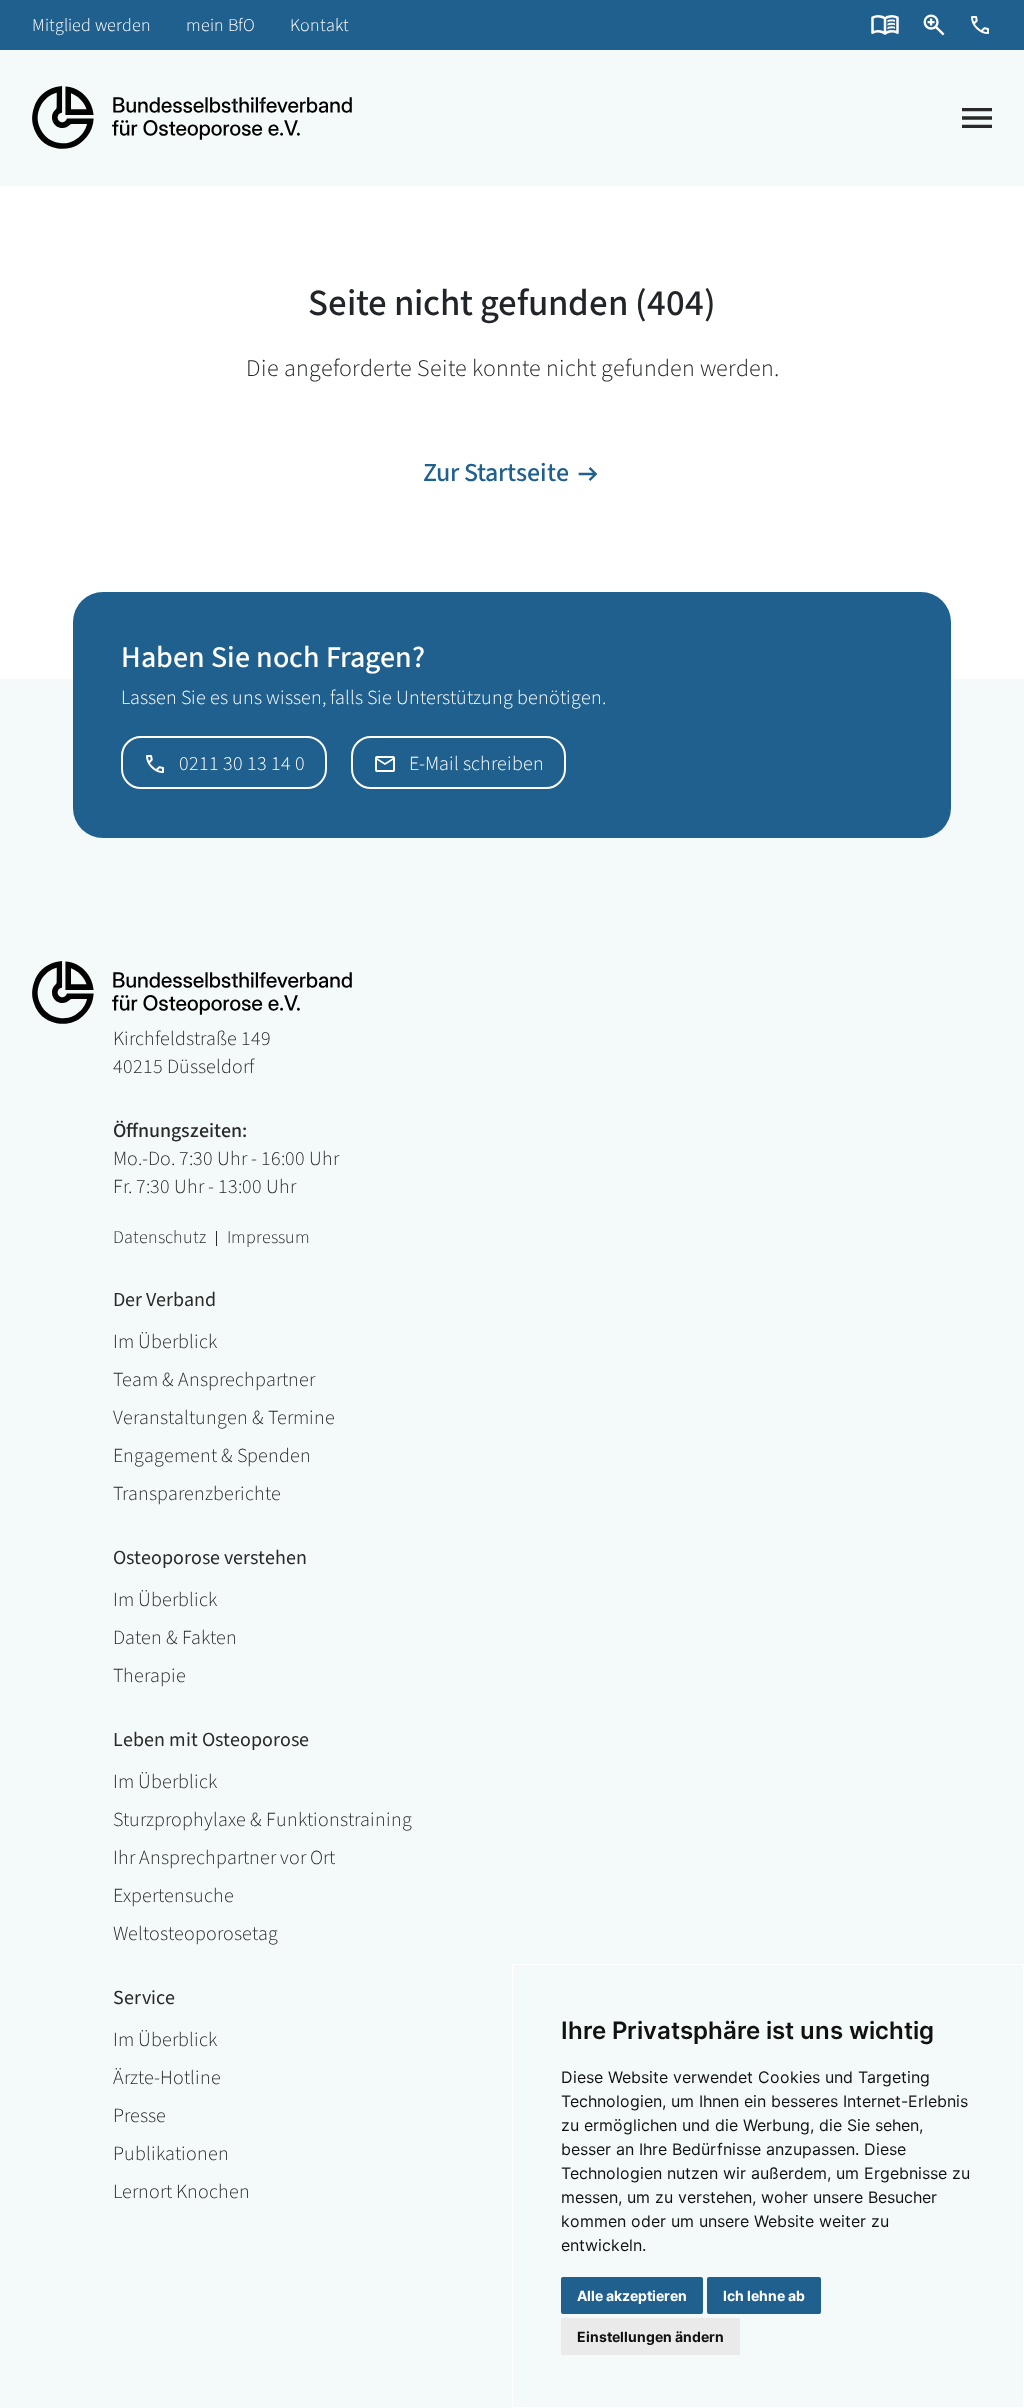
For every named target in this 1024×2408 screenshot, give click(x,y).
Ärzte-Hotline (167, 2078)
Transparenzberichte (197, 1494)
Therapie (149, 1676)
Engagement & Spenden (212, 1456)
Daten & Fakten (175, 1638)
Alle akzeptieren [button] (632, 2295)
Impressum (268, 1238)
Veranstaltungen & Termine (224, 1418)
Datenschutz (159, 1238)
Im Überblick (165, 1342)
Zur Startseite (496, 472)
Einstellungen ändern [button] (650, 2336)
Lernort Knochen (181, 2192)
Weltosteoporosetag (195, 1934)
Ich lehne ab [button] (764, 2295)
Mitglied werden (91, 25)
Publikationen (171, 2154)
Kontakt (319, 25)
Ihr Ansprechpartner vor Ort (224, 1858)
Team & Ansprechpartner (214, 1380)
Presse (139, 2116)
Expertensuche (173, 1896)
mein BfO (220, 25)
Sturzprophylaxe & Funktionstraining (262, 1820)
